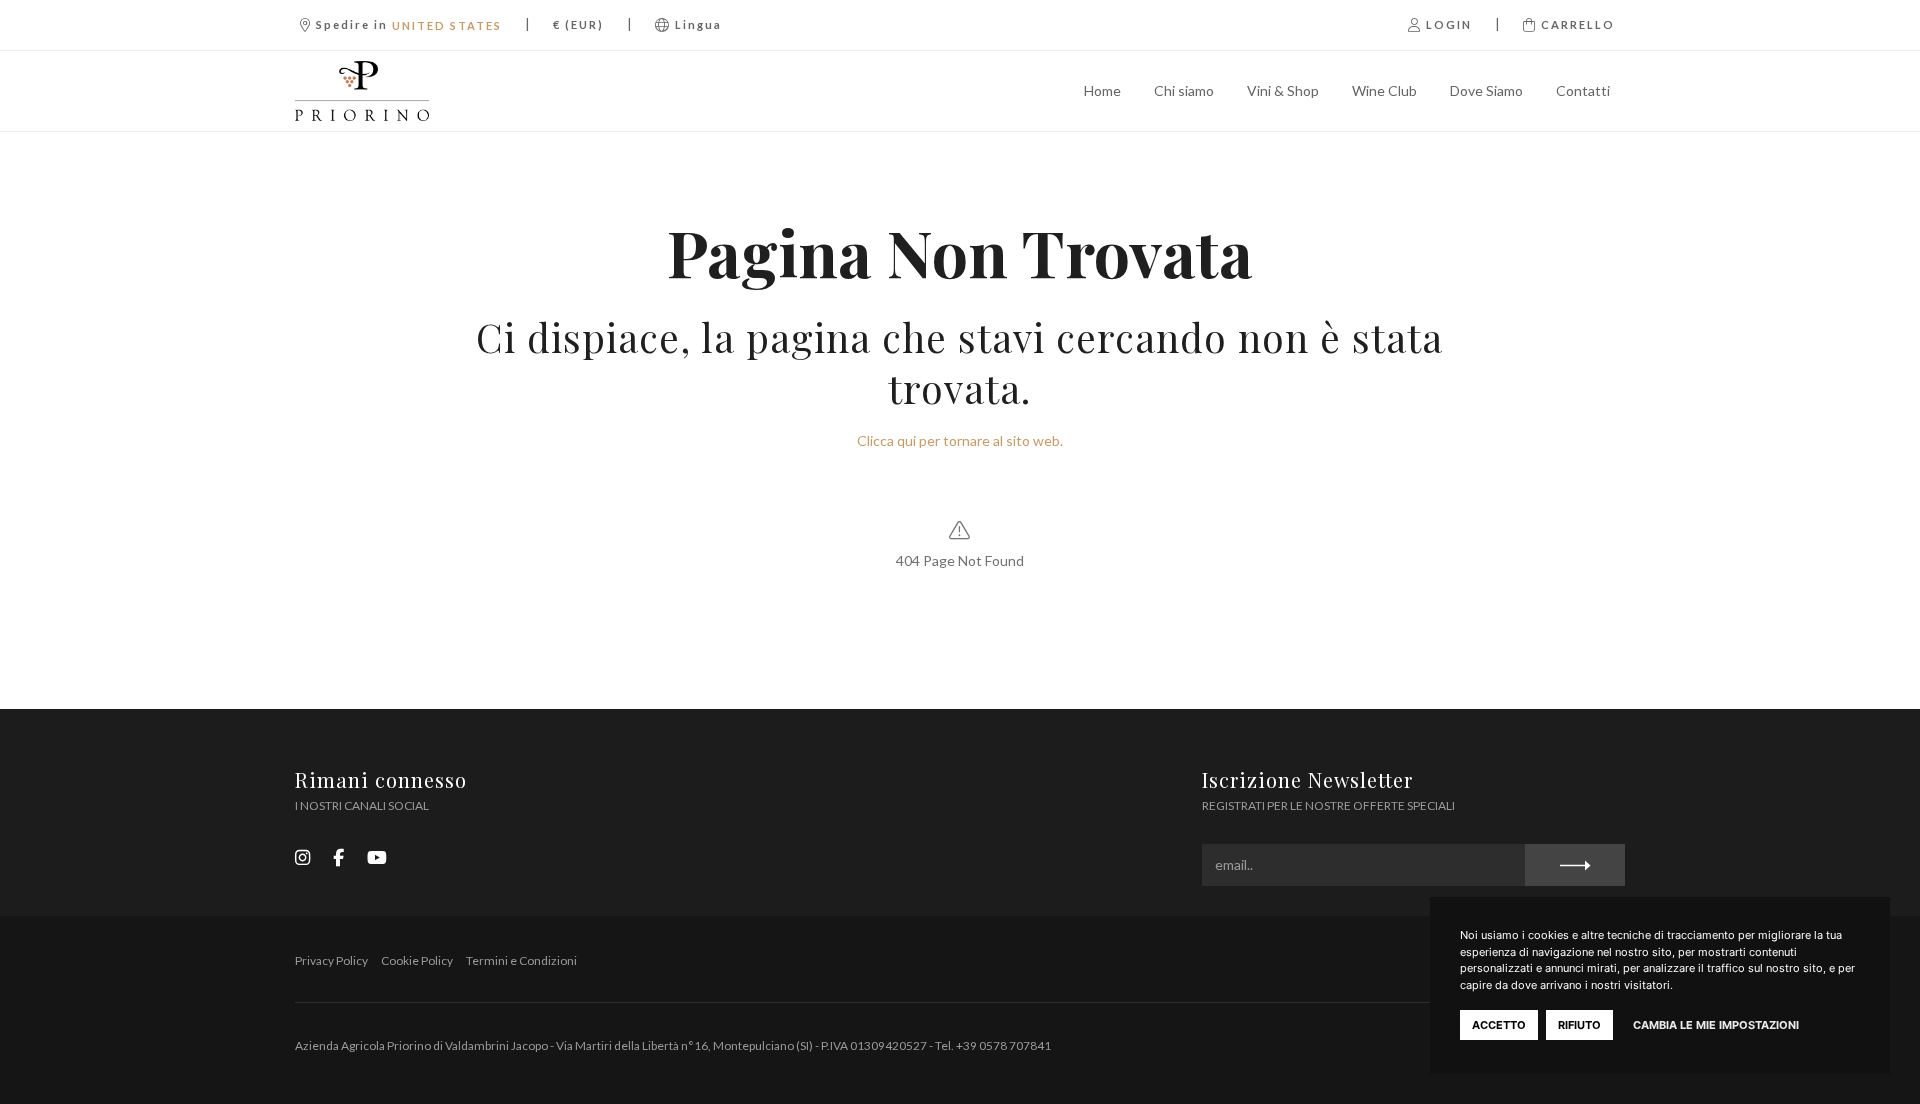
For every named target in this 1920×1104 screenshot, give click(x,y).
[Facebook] (338, 857)
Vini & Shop (1283, 90)
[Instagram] (302, 857)
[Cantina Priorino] (393, 91)
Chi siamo (1184, 90)
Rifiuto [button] (1579, 1025)
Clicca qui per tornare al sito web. (960, 440)
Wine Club (1384, 90)
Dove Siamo (1486, 90)
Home (1102, 90)
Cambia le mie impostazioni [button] (1716, 1025)
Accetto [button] (1499, 1025)
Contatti (1583, 90)
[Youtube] (377, 857)
